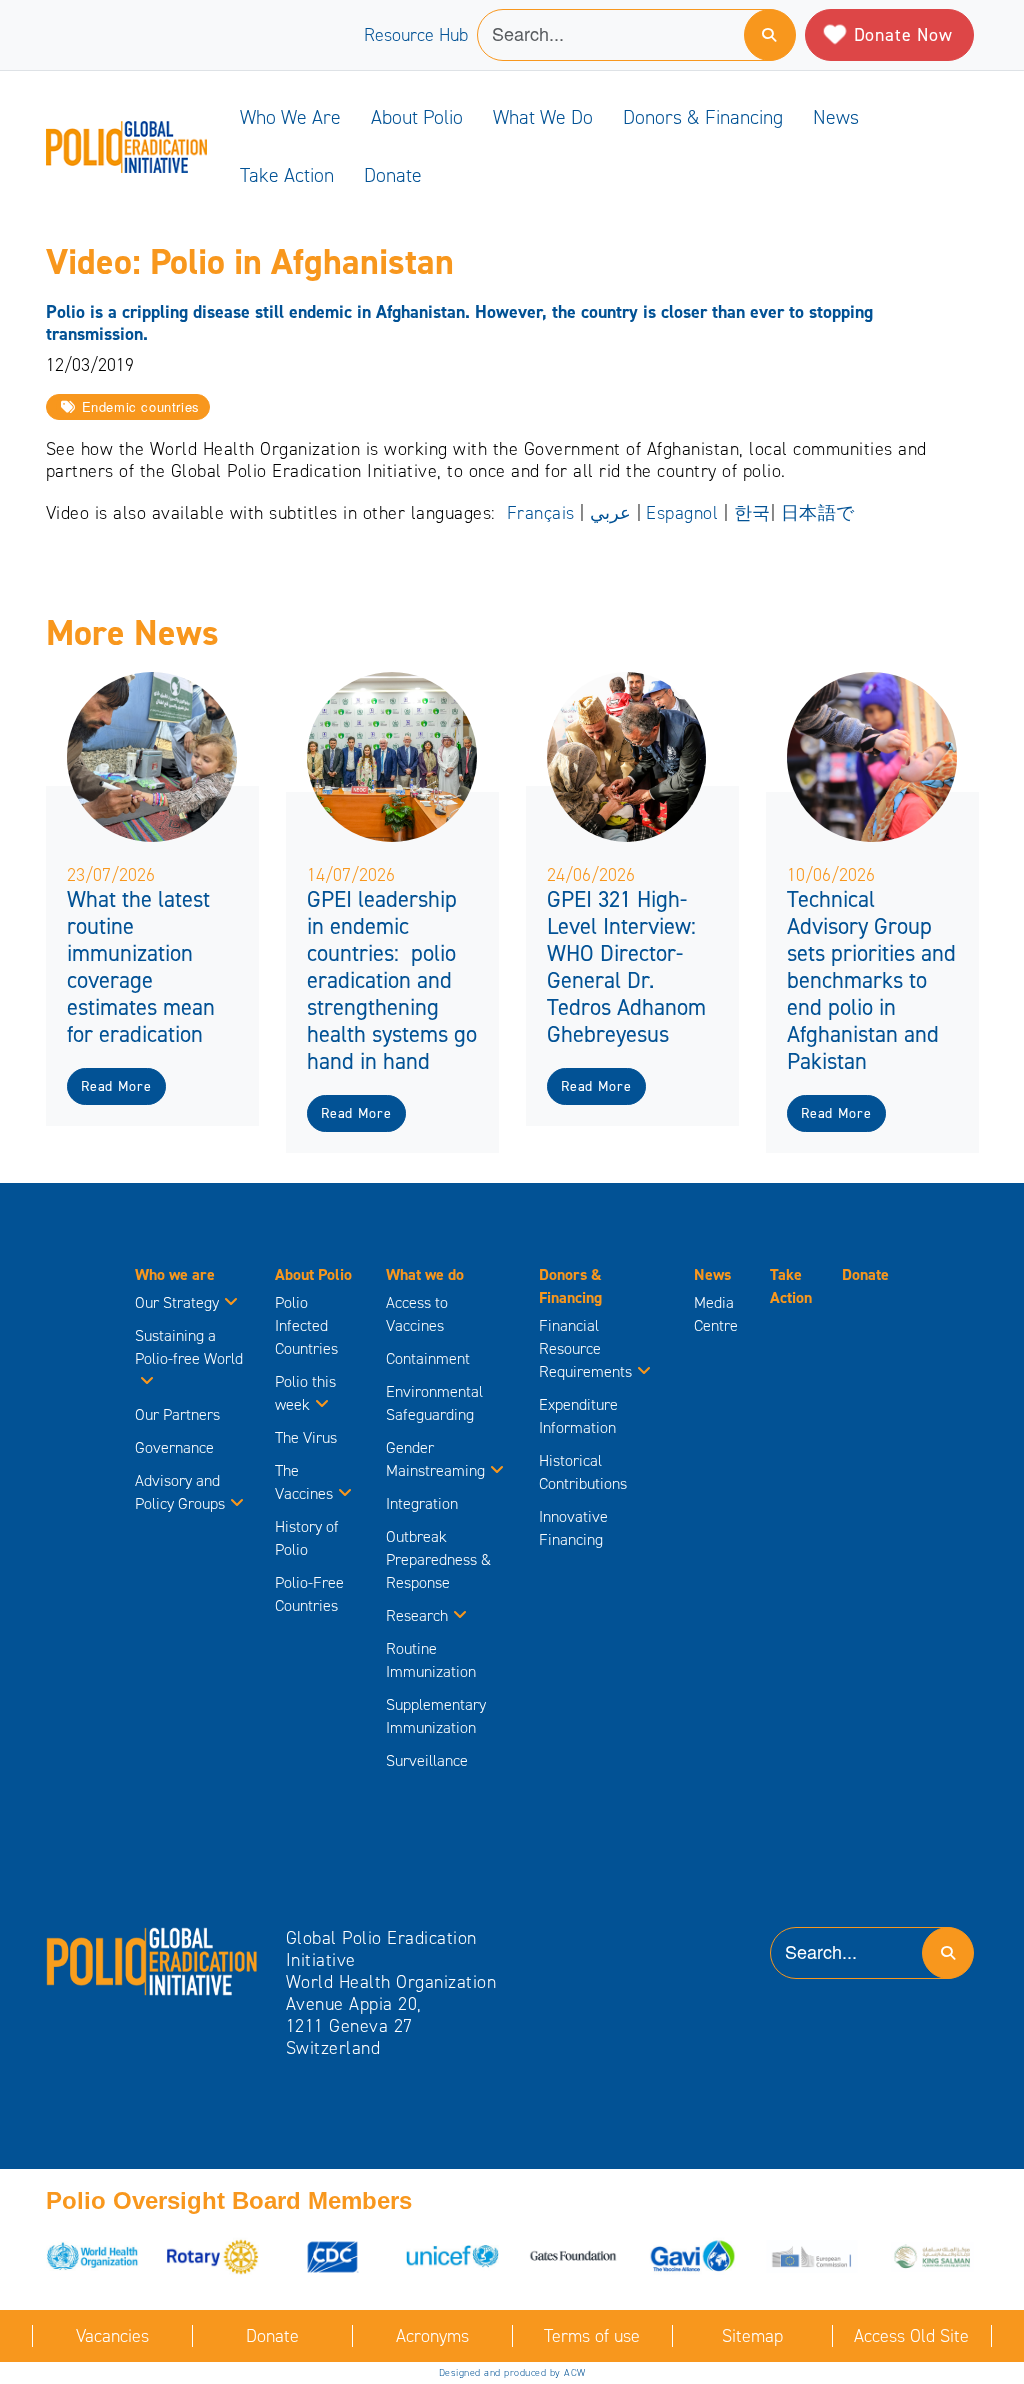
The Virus (306, 1437)
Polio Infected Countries (306, 1325)
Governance (174, 1447)
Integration (422, 1503)
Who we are (290, 117)
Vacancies (112, 2336)
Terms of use (592, 2336)
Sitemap (752, 2336)
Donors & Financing (703, 117)
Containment (428, 1358)
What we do (543, 117)
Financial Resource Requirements (585, 1348)
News (836, 117)
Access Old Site (911, 2336)
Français (541, 513)
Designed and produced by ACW (512, 2372)
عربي (610, 513)
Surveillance (427, 1760)
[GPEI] (152, 1960)
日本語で (818, 513)
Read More (116, 1086)
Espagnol (682, 513)
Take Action (287, 175)
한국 (752, 513)
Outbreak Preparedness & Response (438, 1559)
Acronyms (432, 2336)
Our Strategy (177, 1302)
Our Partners (177, 1414)
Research (417, 1615)
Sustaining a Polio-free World (189, 1347)
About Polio (417, 117)
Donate (393, 175)
